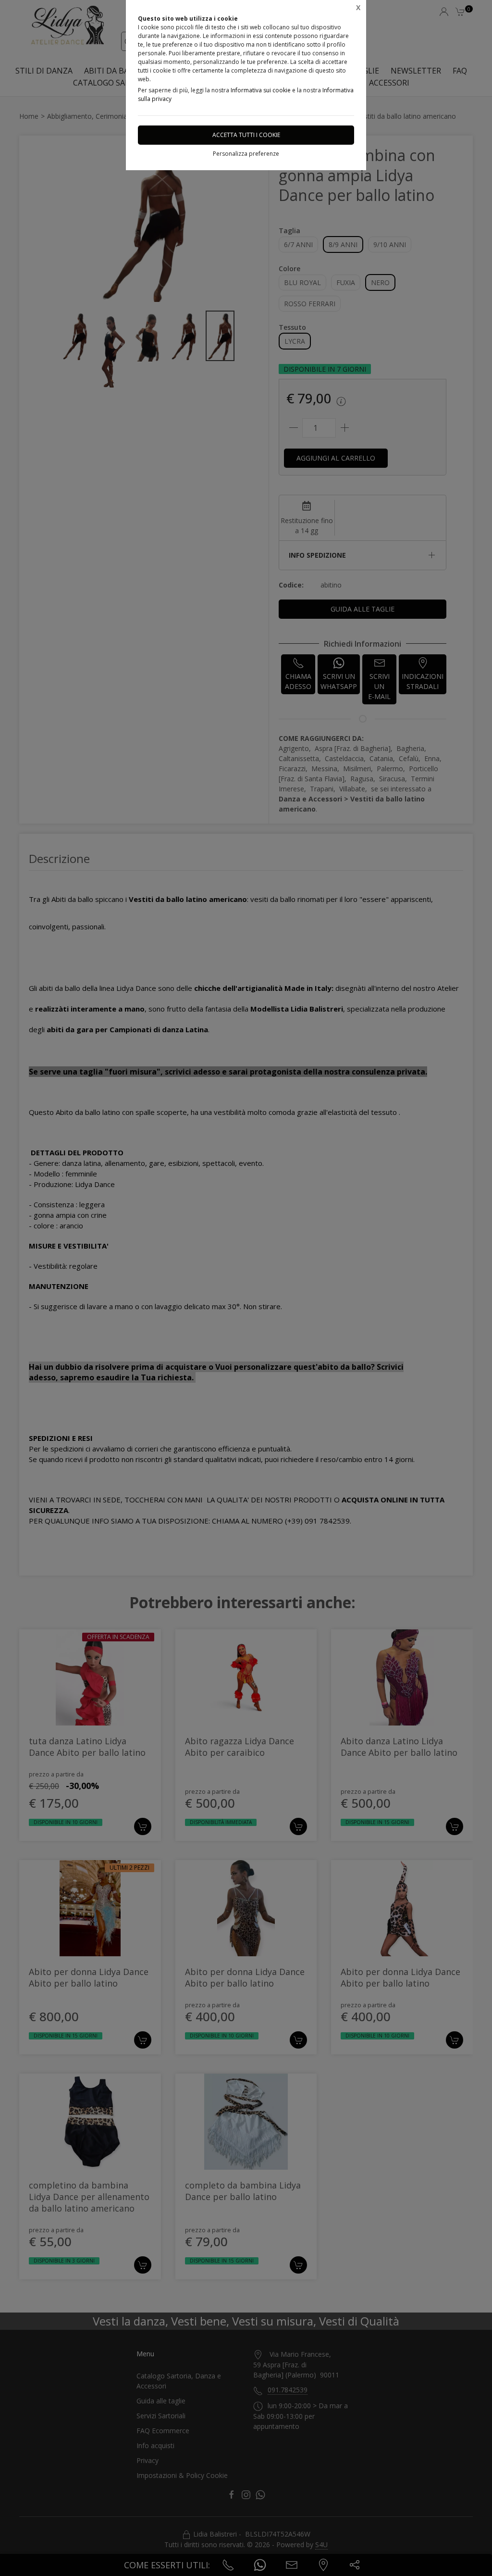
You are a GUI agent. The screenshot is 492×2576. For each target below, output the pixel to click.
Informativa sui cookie (261, 90)
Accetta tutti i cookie (246, 135)
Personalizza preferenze (246, 154)
